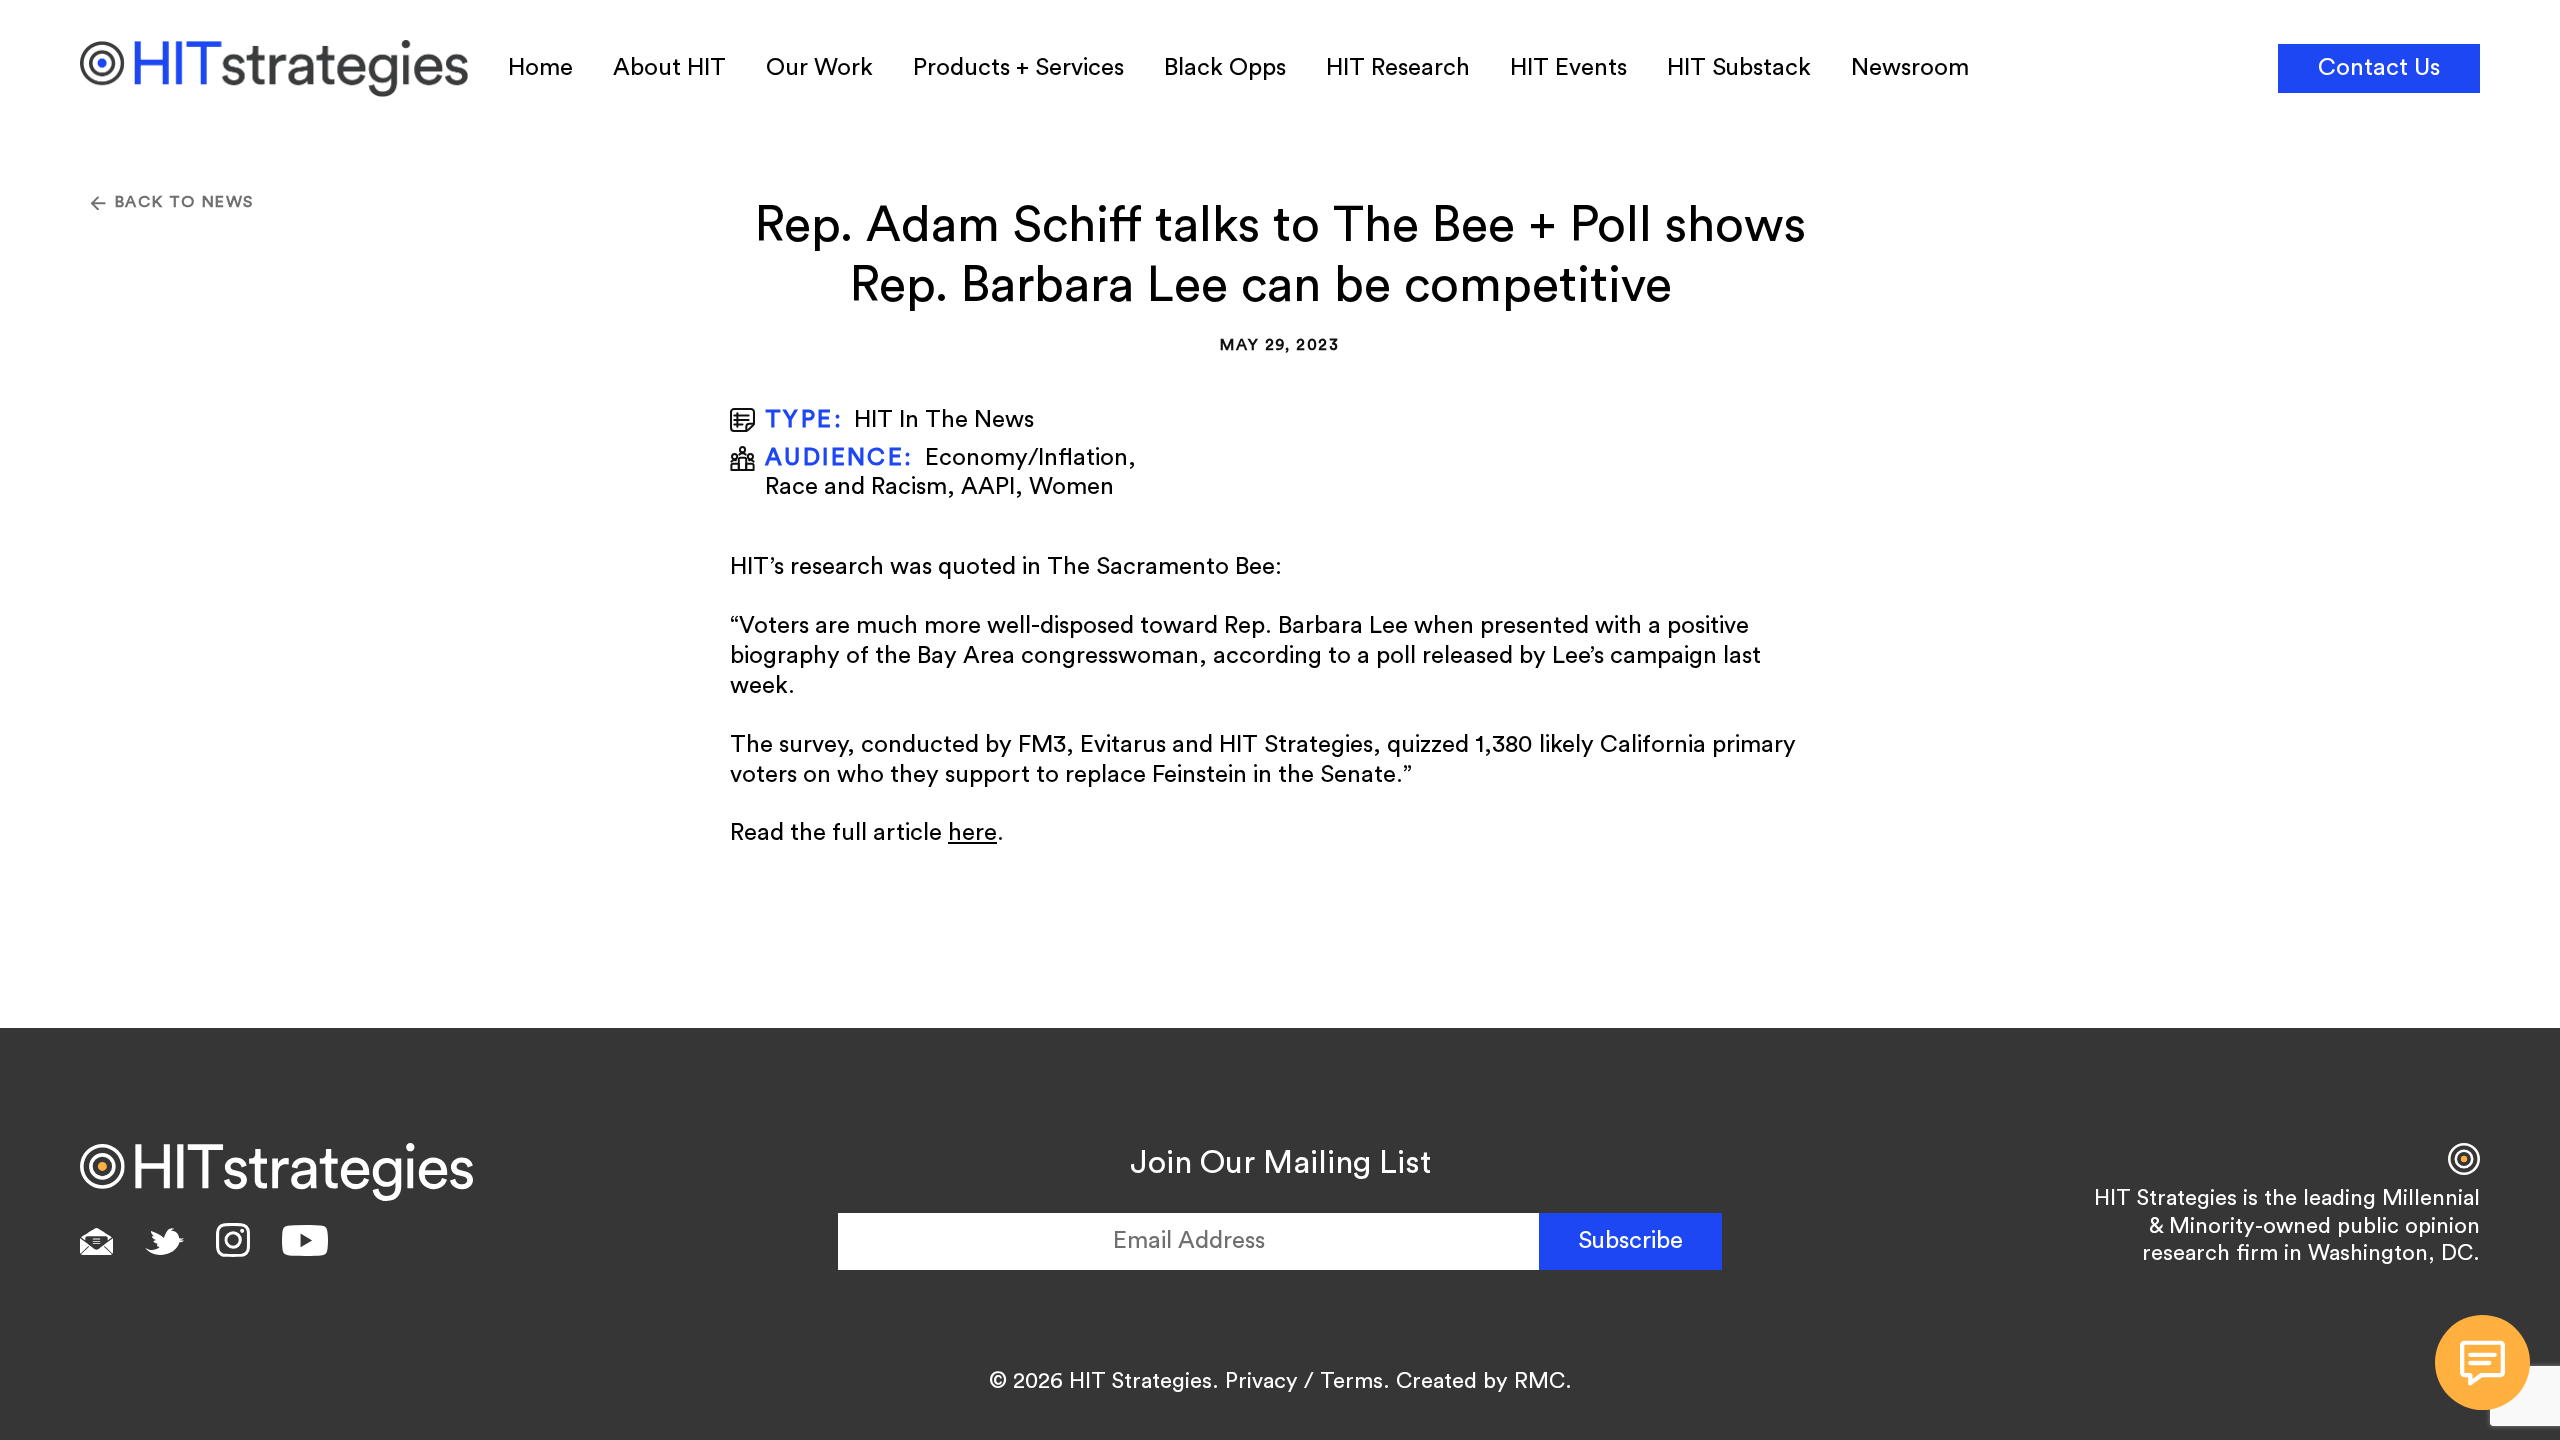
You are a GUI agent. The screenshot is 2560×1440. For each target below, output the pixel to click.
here (972, 833)
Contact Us (2379, 68)
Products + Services (1018, 68)
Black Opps (1225, 68)
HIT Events (1568, 68)
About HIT (669, 68)
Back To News (184, 202)
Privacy (1261, 1381)
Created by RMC (1480, 1381)
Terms (1351, 1381)
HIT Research (1398, 68)
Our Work (819, 68)
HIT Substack (1739, 68)
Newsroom (1910, 68)
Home (540, 68)
